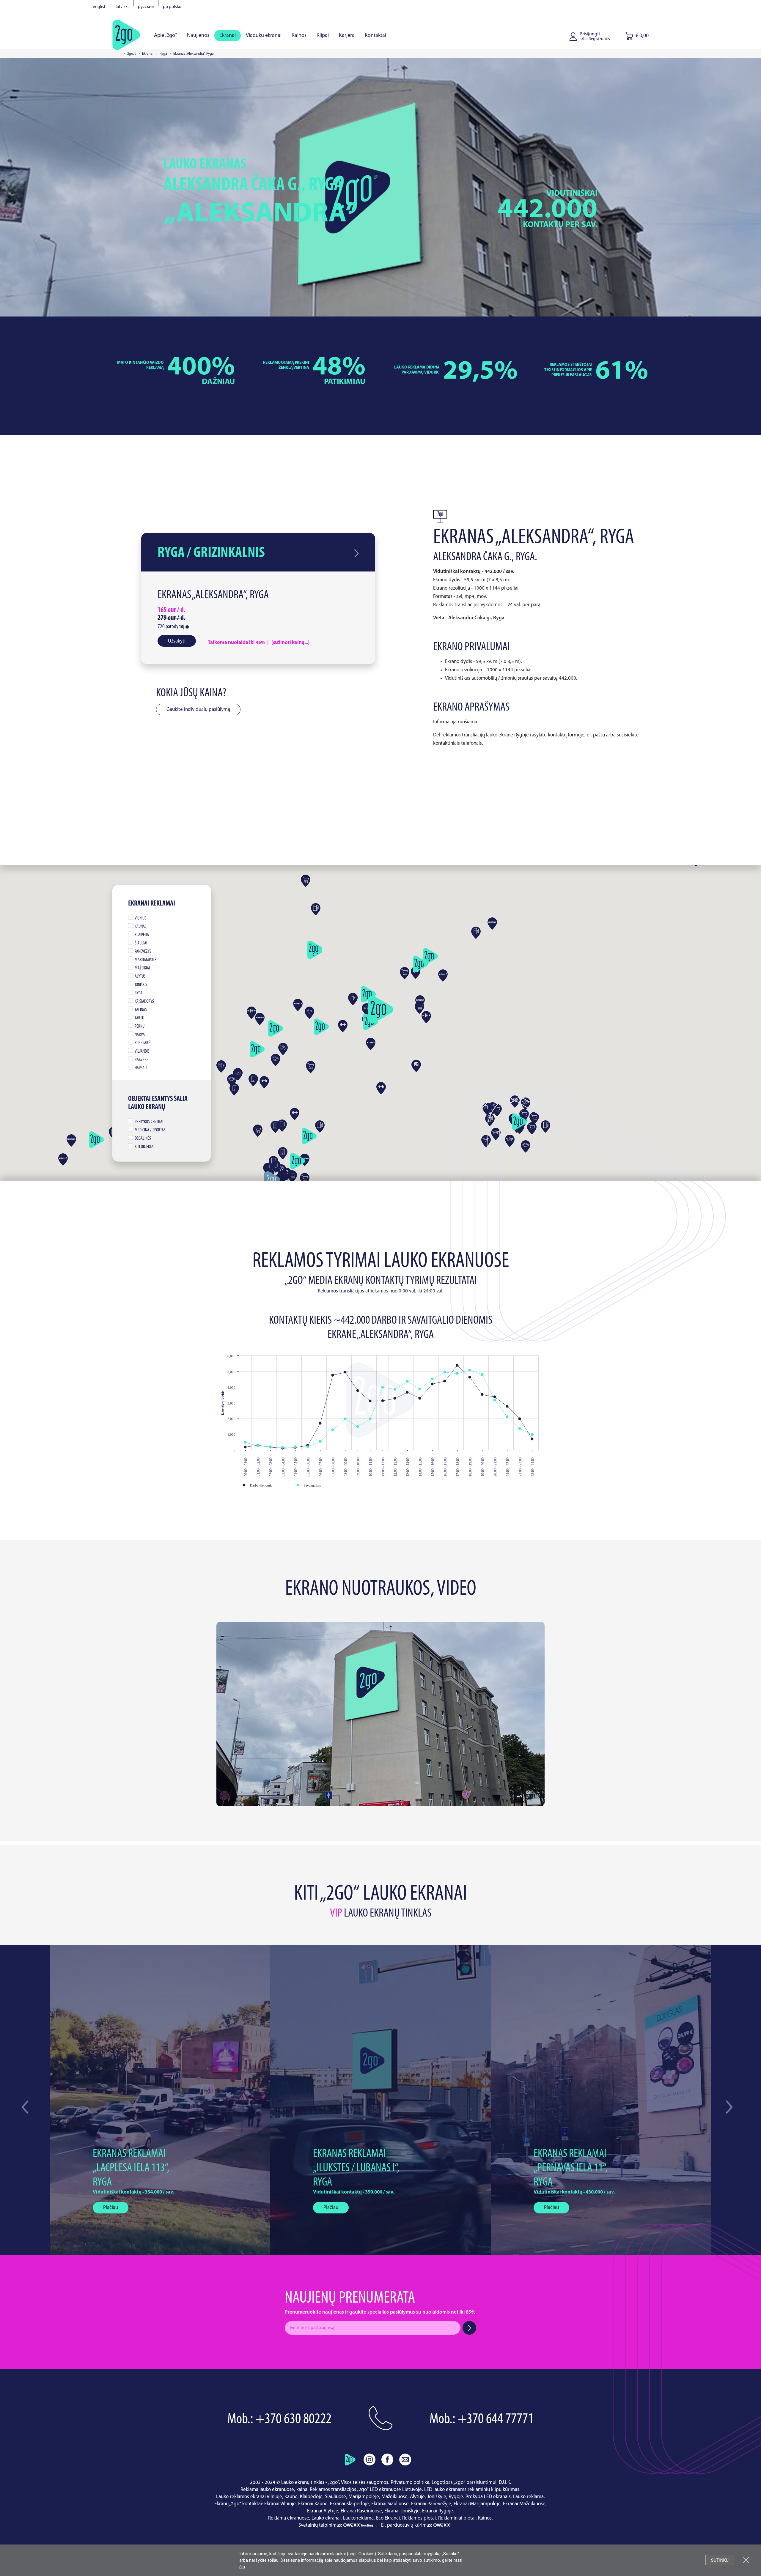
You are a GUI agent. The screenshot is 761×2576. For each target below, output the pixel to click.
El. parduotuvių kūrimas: (407, 2525)
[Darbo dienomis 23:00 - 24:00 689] (532, 1439)
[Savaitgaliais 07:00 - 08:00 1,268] (333, 1430)
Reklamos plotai (419, 2518)
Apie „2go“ (165, 36)
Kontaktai (375, 36)
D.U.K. (505, 2483)
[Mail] (405, 2459)
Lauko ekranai (326, 2518)
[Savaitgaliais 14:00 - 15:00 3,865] (420, 1389)
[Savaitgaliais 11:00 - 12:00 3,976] (383, 1387)
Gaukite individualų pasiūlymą (198, 710)
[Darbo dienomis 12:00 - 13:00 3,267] (395, 1398)
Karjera (347, 36)
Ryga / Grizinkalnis (211, 553)
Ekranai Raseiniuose (361, 2511)
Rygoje (456, 2497)
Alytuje (417, 2497)
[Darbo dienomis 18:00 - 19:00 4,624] (470, 1377)
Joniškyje (437, 2497)
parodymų (171, 627)
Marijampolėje (364, 2497)
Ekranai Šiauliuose (390, 2504)
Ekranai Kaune (313, 2504)
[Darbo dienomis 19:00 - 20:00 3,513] (482, 1395)
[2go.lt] (126, 34)
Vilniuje (274, 2497)
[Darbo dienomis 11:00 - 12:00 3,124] (383, 1401)
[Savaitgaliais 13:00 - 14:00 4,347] (407, 1381)
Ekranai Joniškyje (402, 2511)
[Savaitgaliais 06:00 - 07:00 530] (320, 1441)
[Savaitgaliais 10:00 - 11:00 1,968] (370, 1419)
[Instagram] (370, 2459)
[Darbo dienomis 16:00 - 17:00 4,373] (445, 1381)
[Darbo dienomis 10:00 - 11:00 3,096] (370, 1401)
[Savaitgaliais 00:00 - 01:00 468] (245, 1442)
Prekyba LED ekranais (488, 2497)
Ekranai (228, 36)
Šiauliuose (335, 2497)
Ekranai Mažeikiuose (524, 2504)
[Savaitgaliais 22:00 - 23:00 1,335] (520, 1429)
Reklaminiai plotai (457, 2518)
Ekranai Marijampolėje (477, 2504)
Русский (146, 7)
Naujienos (198, 36)
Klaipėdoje (311, 2497)
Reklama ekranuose (289, 2518)
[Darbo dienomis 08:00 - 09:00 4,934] (345, 1372)
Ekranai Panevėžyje (431, 2504)
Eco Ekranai (388, 2518)
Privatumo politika (410, 2483)
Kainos (299, 36)
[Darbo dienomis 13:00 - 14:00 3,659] (407, 1392)
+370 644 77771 (496, 2420)
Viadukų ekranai (264, 36)
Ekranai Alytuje (323, 2511)
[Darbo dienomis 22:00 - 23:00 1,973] (520, 1419)
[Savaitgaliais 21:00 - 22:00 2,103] (507, 1417)
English (100, 7)
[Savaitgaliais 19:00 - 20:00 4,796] (482, 1375)
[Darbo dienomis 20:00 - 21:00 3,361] (495, 1397)
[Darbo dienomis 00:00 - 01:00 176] (245, 1447)
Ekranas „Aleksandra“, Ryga (213, 595)
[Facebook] (387, 2459)
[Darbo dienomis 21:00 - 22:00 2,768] (507, 1406)
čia (242, 2567)
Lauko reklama (528, 2497)
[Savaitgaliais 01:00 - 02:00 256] (258, 1446)
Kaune (291, 2497)
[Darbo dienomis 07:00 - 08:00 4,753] (333, 1375)
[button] (729, 2107)
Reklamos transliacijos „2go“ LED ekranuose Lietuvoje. (366, 2490)
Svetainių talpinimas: (321, 2525)
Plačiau (111, 2208)
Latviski (122, 7)
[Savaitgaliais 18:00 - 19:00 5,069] (470, 1370)
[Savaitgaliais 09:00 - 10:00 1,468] (358, 1427)
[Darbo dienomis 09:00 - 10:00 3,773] (358, 1391)
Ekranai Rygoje (438, 2511)
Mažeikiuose (394, 2497)
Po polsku (172, 7)
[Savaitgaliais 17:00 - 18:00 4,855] (457, 1373)
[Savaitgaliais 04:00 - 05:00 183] (295, 1447)
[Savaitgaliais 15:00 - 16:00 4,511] (432, 1379)
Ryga (163, 54)
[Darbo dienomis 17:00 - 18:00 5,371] (457, 1365)
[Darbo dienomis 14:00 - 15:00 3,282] (420, 1398)
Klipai (323, 36)
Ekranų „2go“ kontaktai (238, 2504)
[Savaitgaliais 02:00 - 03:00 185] (270, 1447)
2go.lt (132, 54)
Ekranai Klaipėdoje (349, 2504)
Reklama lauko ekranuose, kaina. (275, 2490)
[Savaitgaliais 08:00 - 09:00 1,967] (345, 1419)
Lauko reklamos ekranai (241, 2497)
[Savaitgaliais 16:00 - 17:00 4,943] (445, 1372)
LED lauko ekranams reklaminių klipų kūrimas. (472, 2490)
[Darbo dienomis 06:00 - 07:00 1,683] (320, 1423)
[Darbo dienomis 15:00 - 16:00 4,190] (432, 1384)
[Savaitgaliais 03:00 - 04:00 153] (283, 1447)
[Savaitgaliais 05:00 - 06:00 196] (308, 1447)
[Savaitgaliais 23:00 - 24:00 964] (532, 1435)
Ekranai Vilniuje (280, 2504)
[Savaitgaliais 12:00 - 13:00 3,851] (395, 1389)
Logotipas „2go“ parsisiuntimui (464, 2483)
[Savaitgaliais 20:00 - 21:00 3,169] (495, 1400)
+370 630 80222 (294, 2420)
